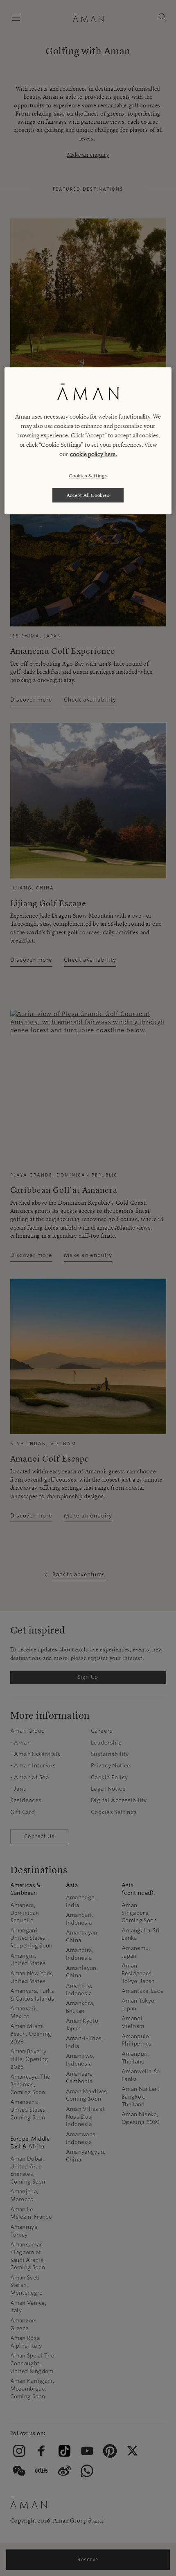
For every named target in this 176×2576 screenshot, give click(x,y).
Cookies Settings (88, 476)
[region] (88, 441)
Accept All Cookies (88, 495)
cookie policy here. (94, 454)
